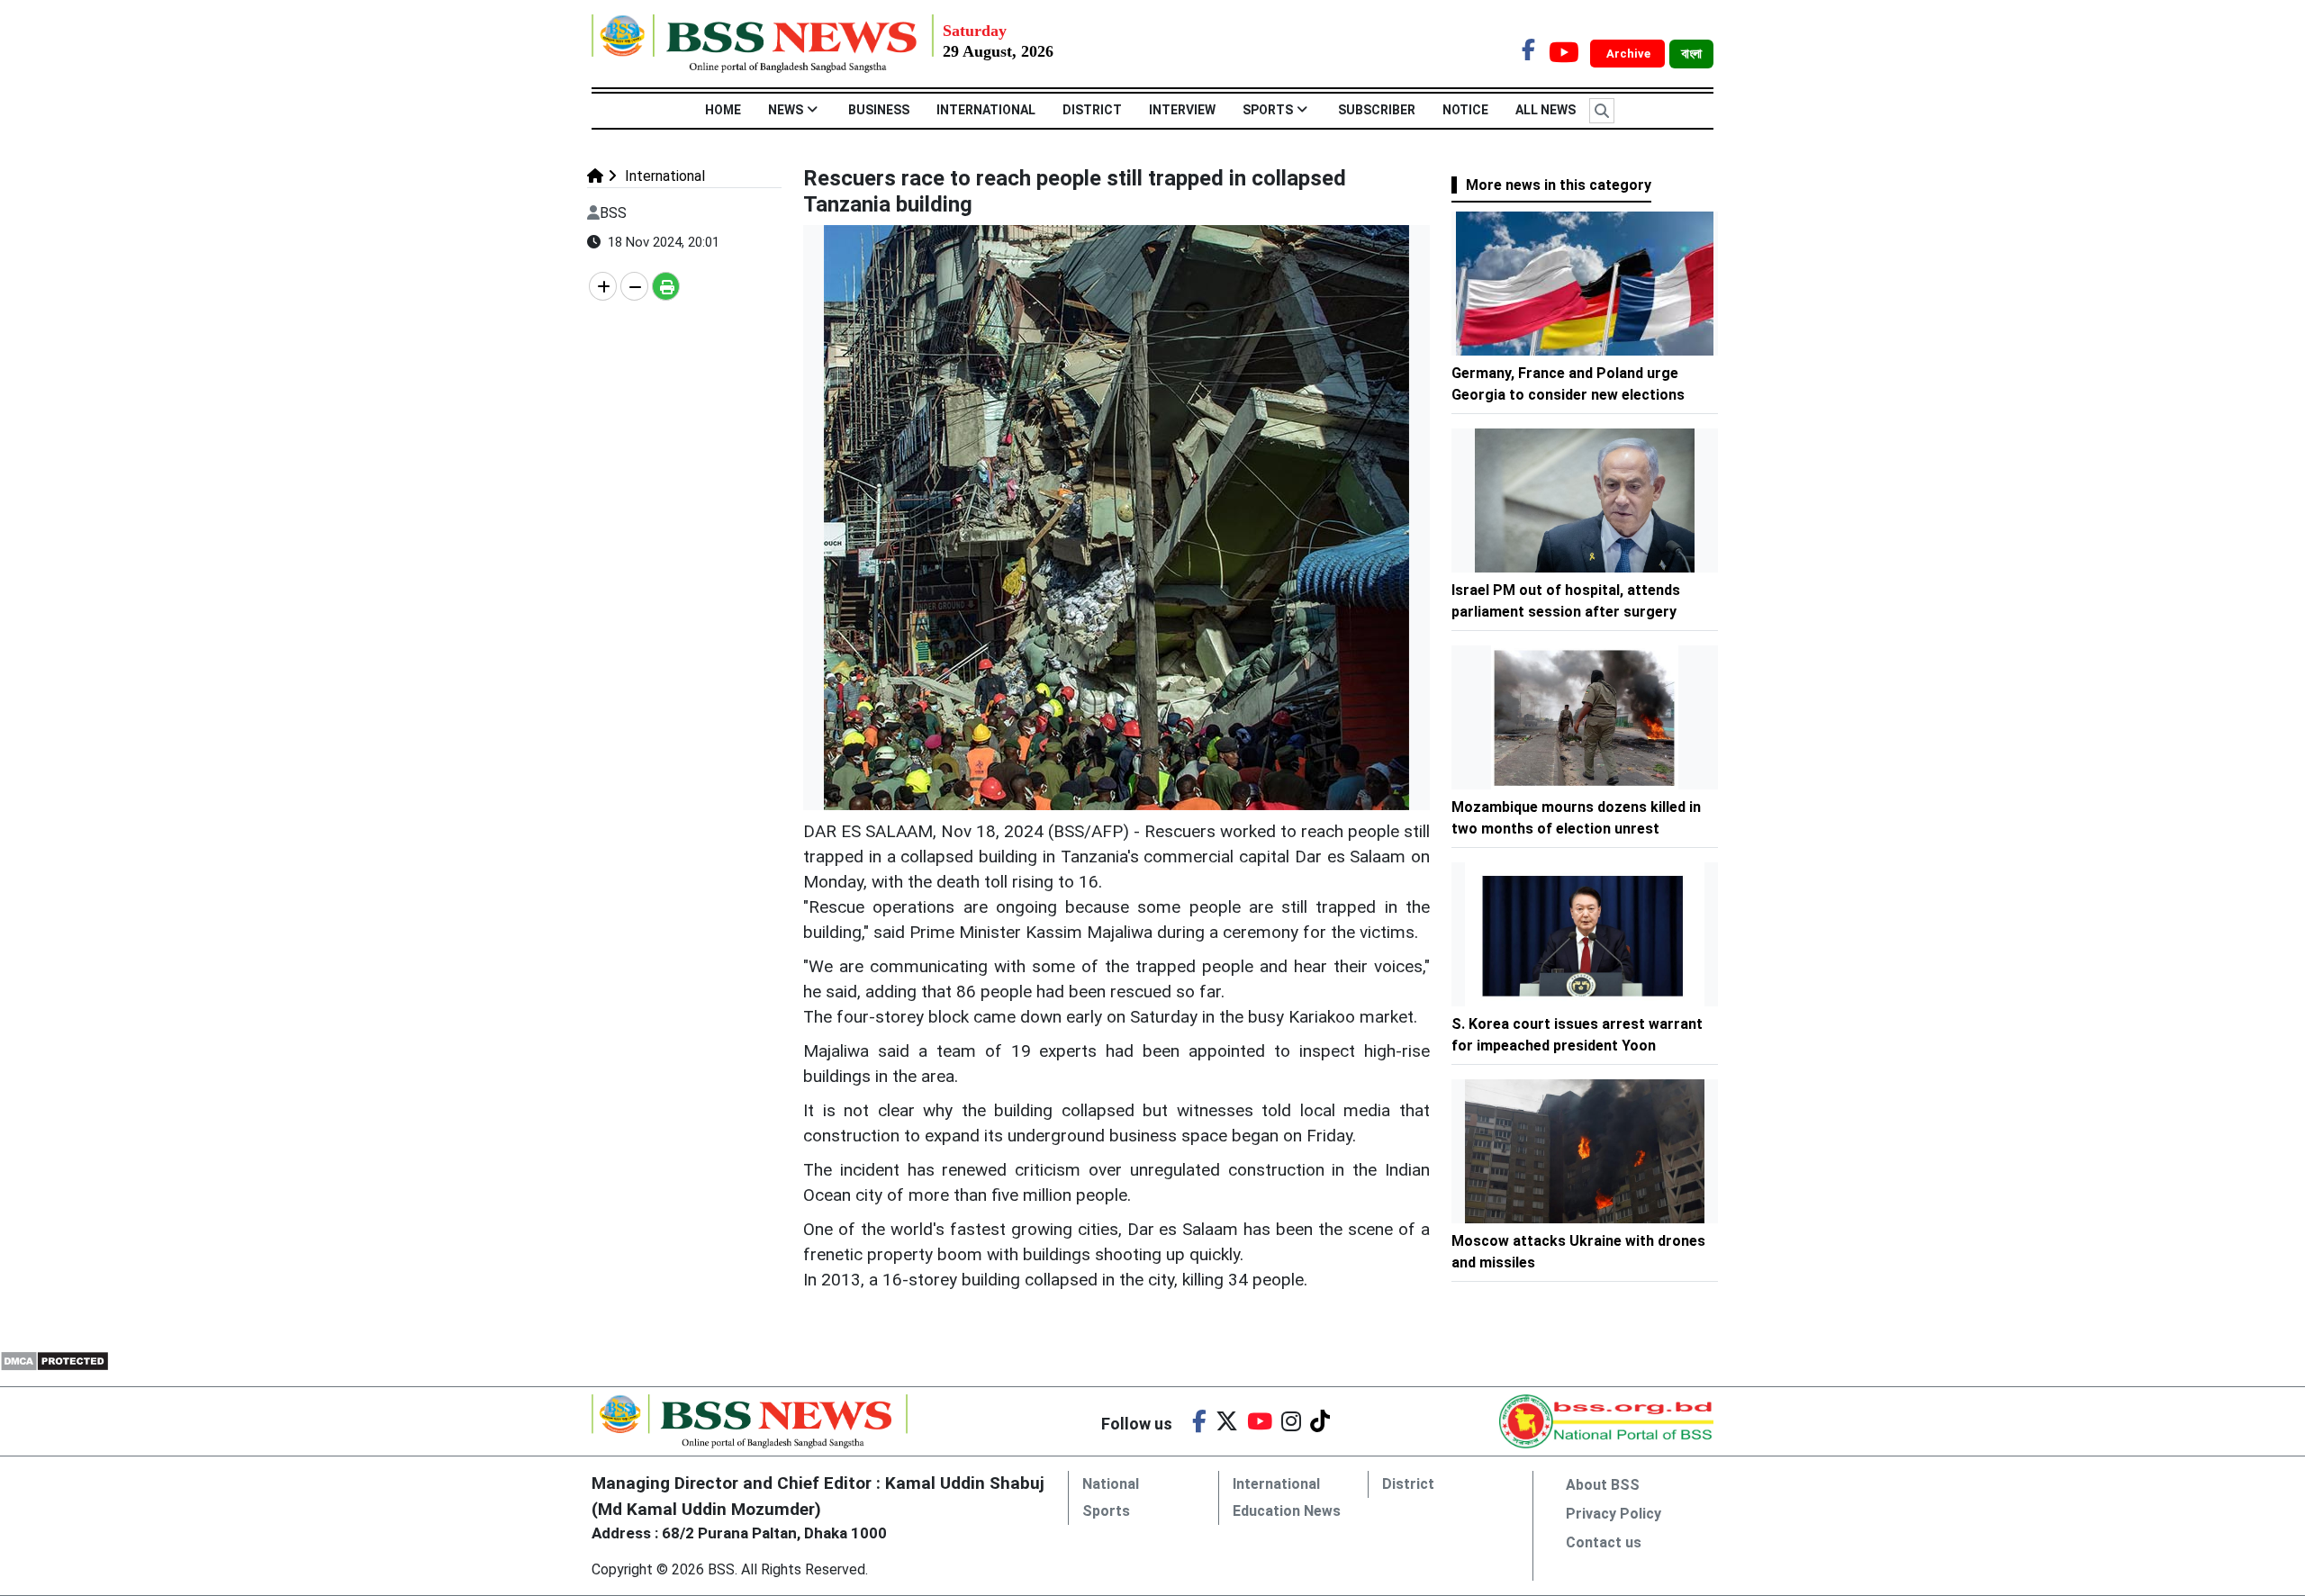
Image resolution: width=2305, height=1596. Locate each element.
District (1092, 110)
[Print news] (666, 286)
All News (1546, 110)
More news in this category (1559, 185)
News (786, 110)
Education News (1287, 1511)
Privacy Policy (1613, 1514)
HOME (723, 110)
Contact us (1604, 1542)
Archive (1630, 54)
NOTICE (1465, 110)
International (986, 110)
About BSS (1603, 1485)
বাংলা (1691, 54)
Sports (1268, 110)
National (1111, 1484)
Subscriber (1377, 110)
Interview (1182, 110)
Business (879, 110)
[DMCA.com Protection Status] (54, 1361)
